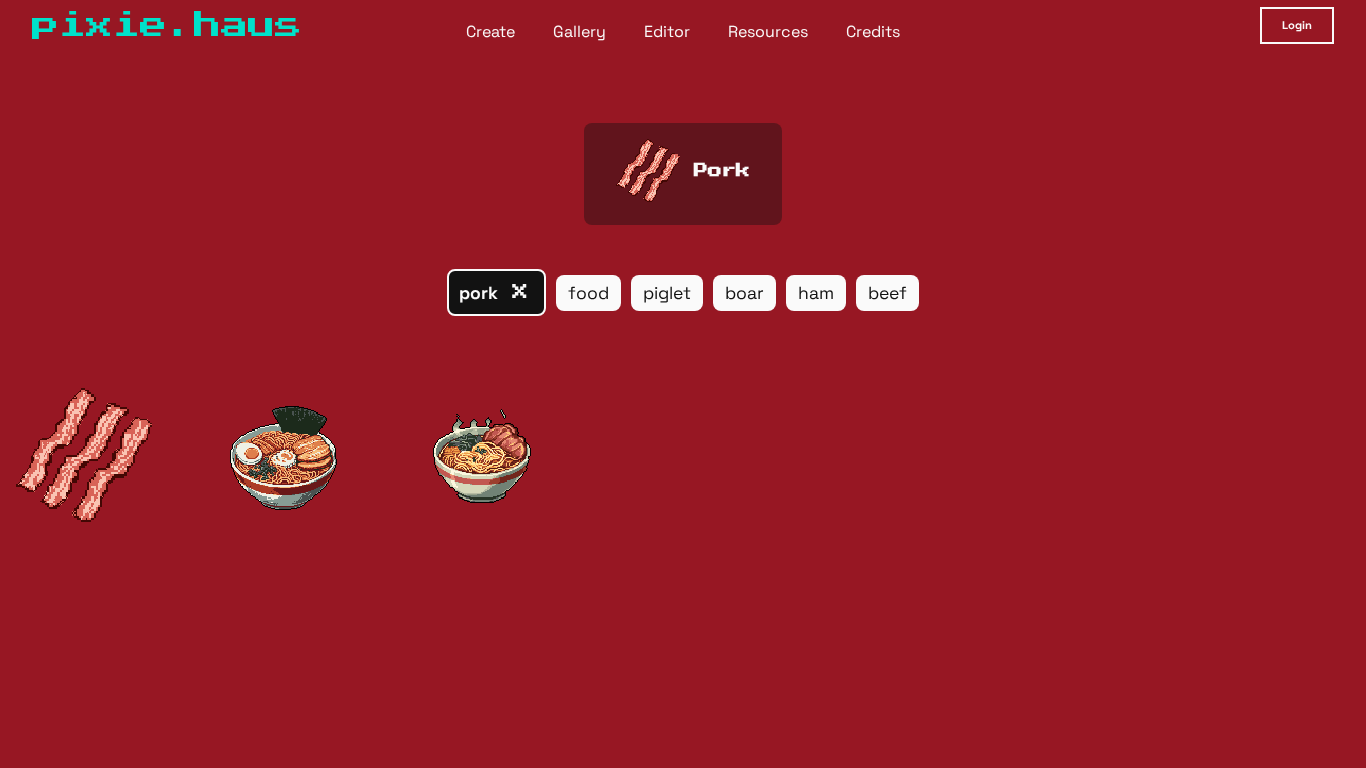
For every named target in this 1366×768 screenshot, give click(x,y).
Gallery (579, 31)
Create (490, 31)
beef (887, 293)
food (588, 293)
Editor (667, 31)
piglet (667, 293)
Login (1297, 25)
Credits (873, 31)
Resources (768, 31)
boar (744, 293)
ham (816, 293)
